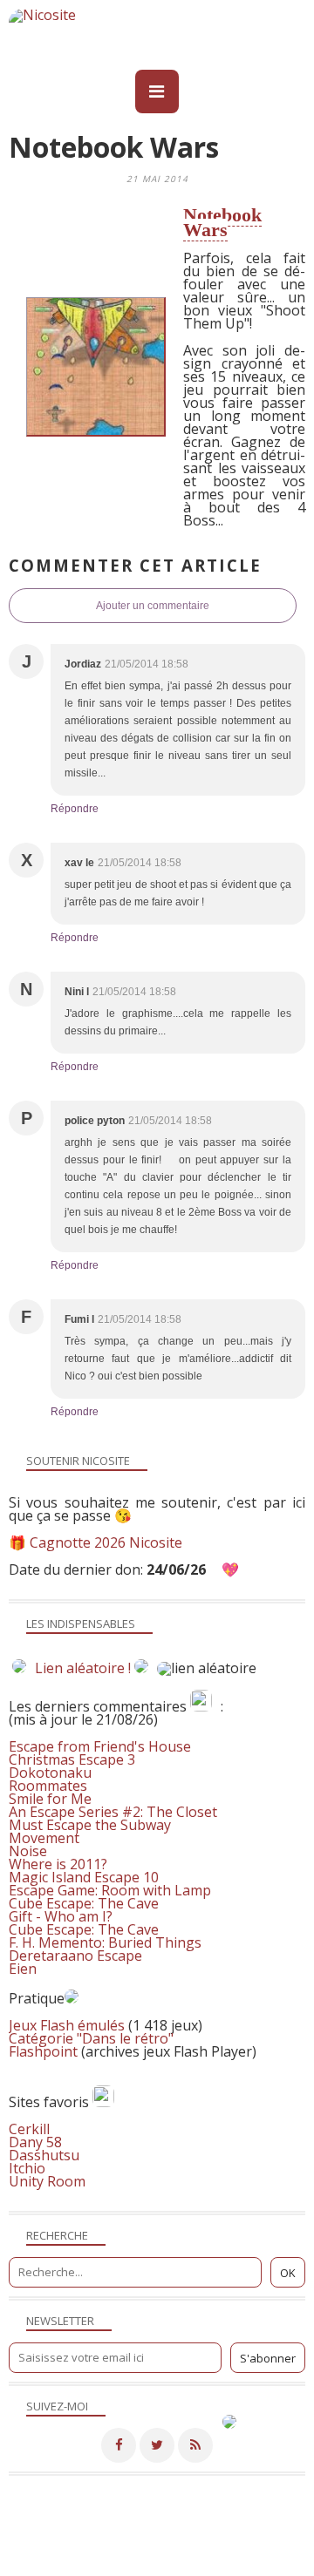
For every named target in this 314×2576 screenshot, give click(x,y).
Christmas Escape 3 (72, 1759)
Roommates (48, 1786)
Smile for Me (50, 1799)
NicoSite (134, 2539)
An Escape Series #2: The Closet (113, 1812)
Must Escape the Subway (90, 1825)
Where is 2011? (58, 1864)
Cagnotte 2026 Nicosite (106, 1542)
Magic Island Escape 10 (84, 1877)
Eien (23, 1969)
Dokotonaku (50, 1773)
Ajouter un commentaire (153, 606)
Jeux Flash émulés (67, 2025)
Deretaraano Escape (75, 1956)
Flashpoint (43, 2051)
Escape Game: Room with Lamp (110, 1890)
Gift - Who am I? (61, 1916)
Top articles (46, 2552)
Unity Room (47, 2181)
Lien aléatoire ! (83, 1668)
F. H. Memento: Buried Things (105, 1942)
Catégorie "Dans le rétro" (91, 2038)
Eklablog (276, 2517)
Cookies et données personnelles (95, 2565)
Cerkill (29, 2129)
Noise (28, 1851)
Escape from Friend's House (100, 1746)
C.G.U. (267, 2552)
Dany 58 (35, 2142)
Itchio (27, 2168)
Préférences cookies (246, 2565)
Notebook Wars (222, 222)
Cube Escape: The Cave (84, 1903)
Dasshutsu (44, 2155)
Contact (113, 2552)
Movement (44, 1838)
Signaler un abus (192, 2552)
